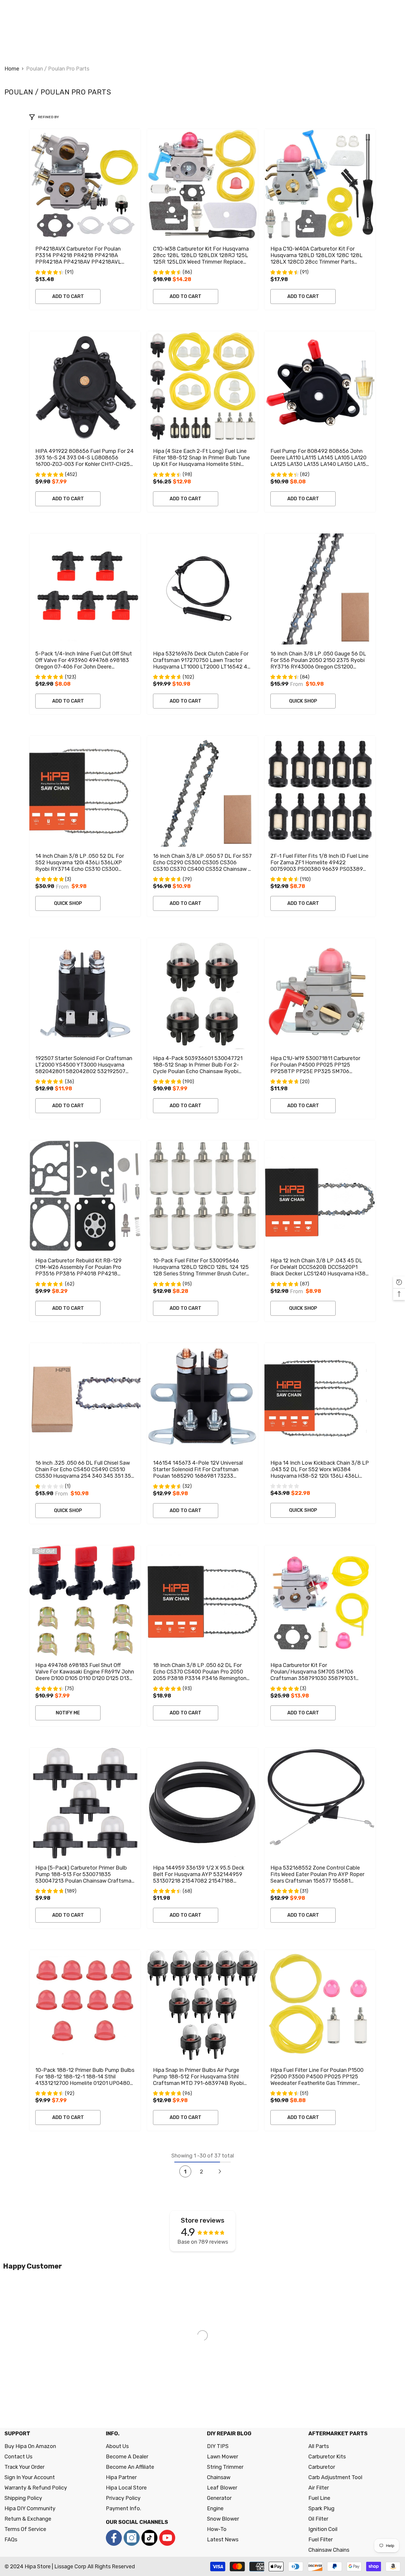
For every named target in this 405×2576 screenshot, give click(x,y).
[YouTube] (167, 2538)
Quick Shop (303, 701)
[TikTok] (149, 2538)
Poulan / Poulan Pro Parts (58, 69)
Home (12, 69)
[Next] (220, 2172)
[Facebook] (114, 2538)
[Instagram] (132, 2538)
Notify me (68, 1713)
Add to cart (68, 296)
